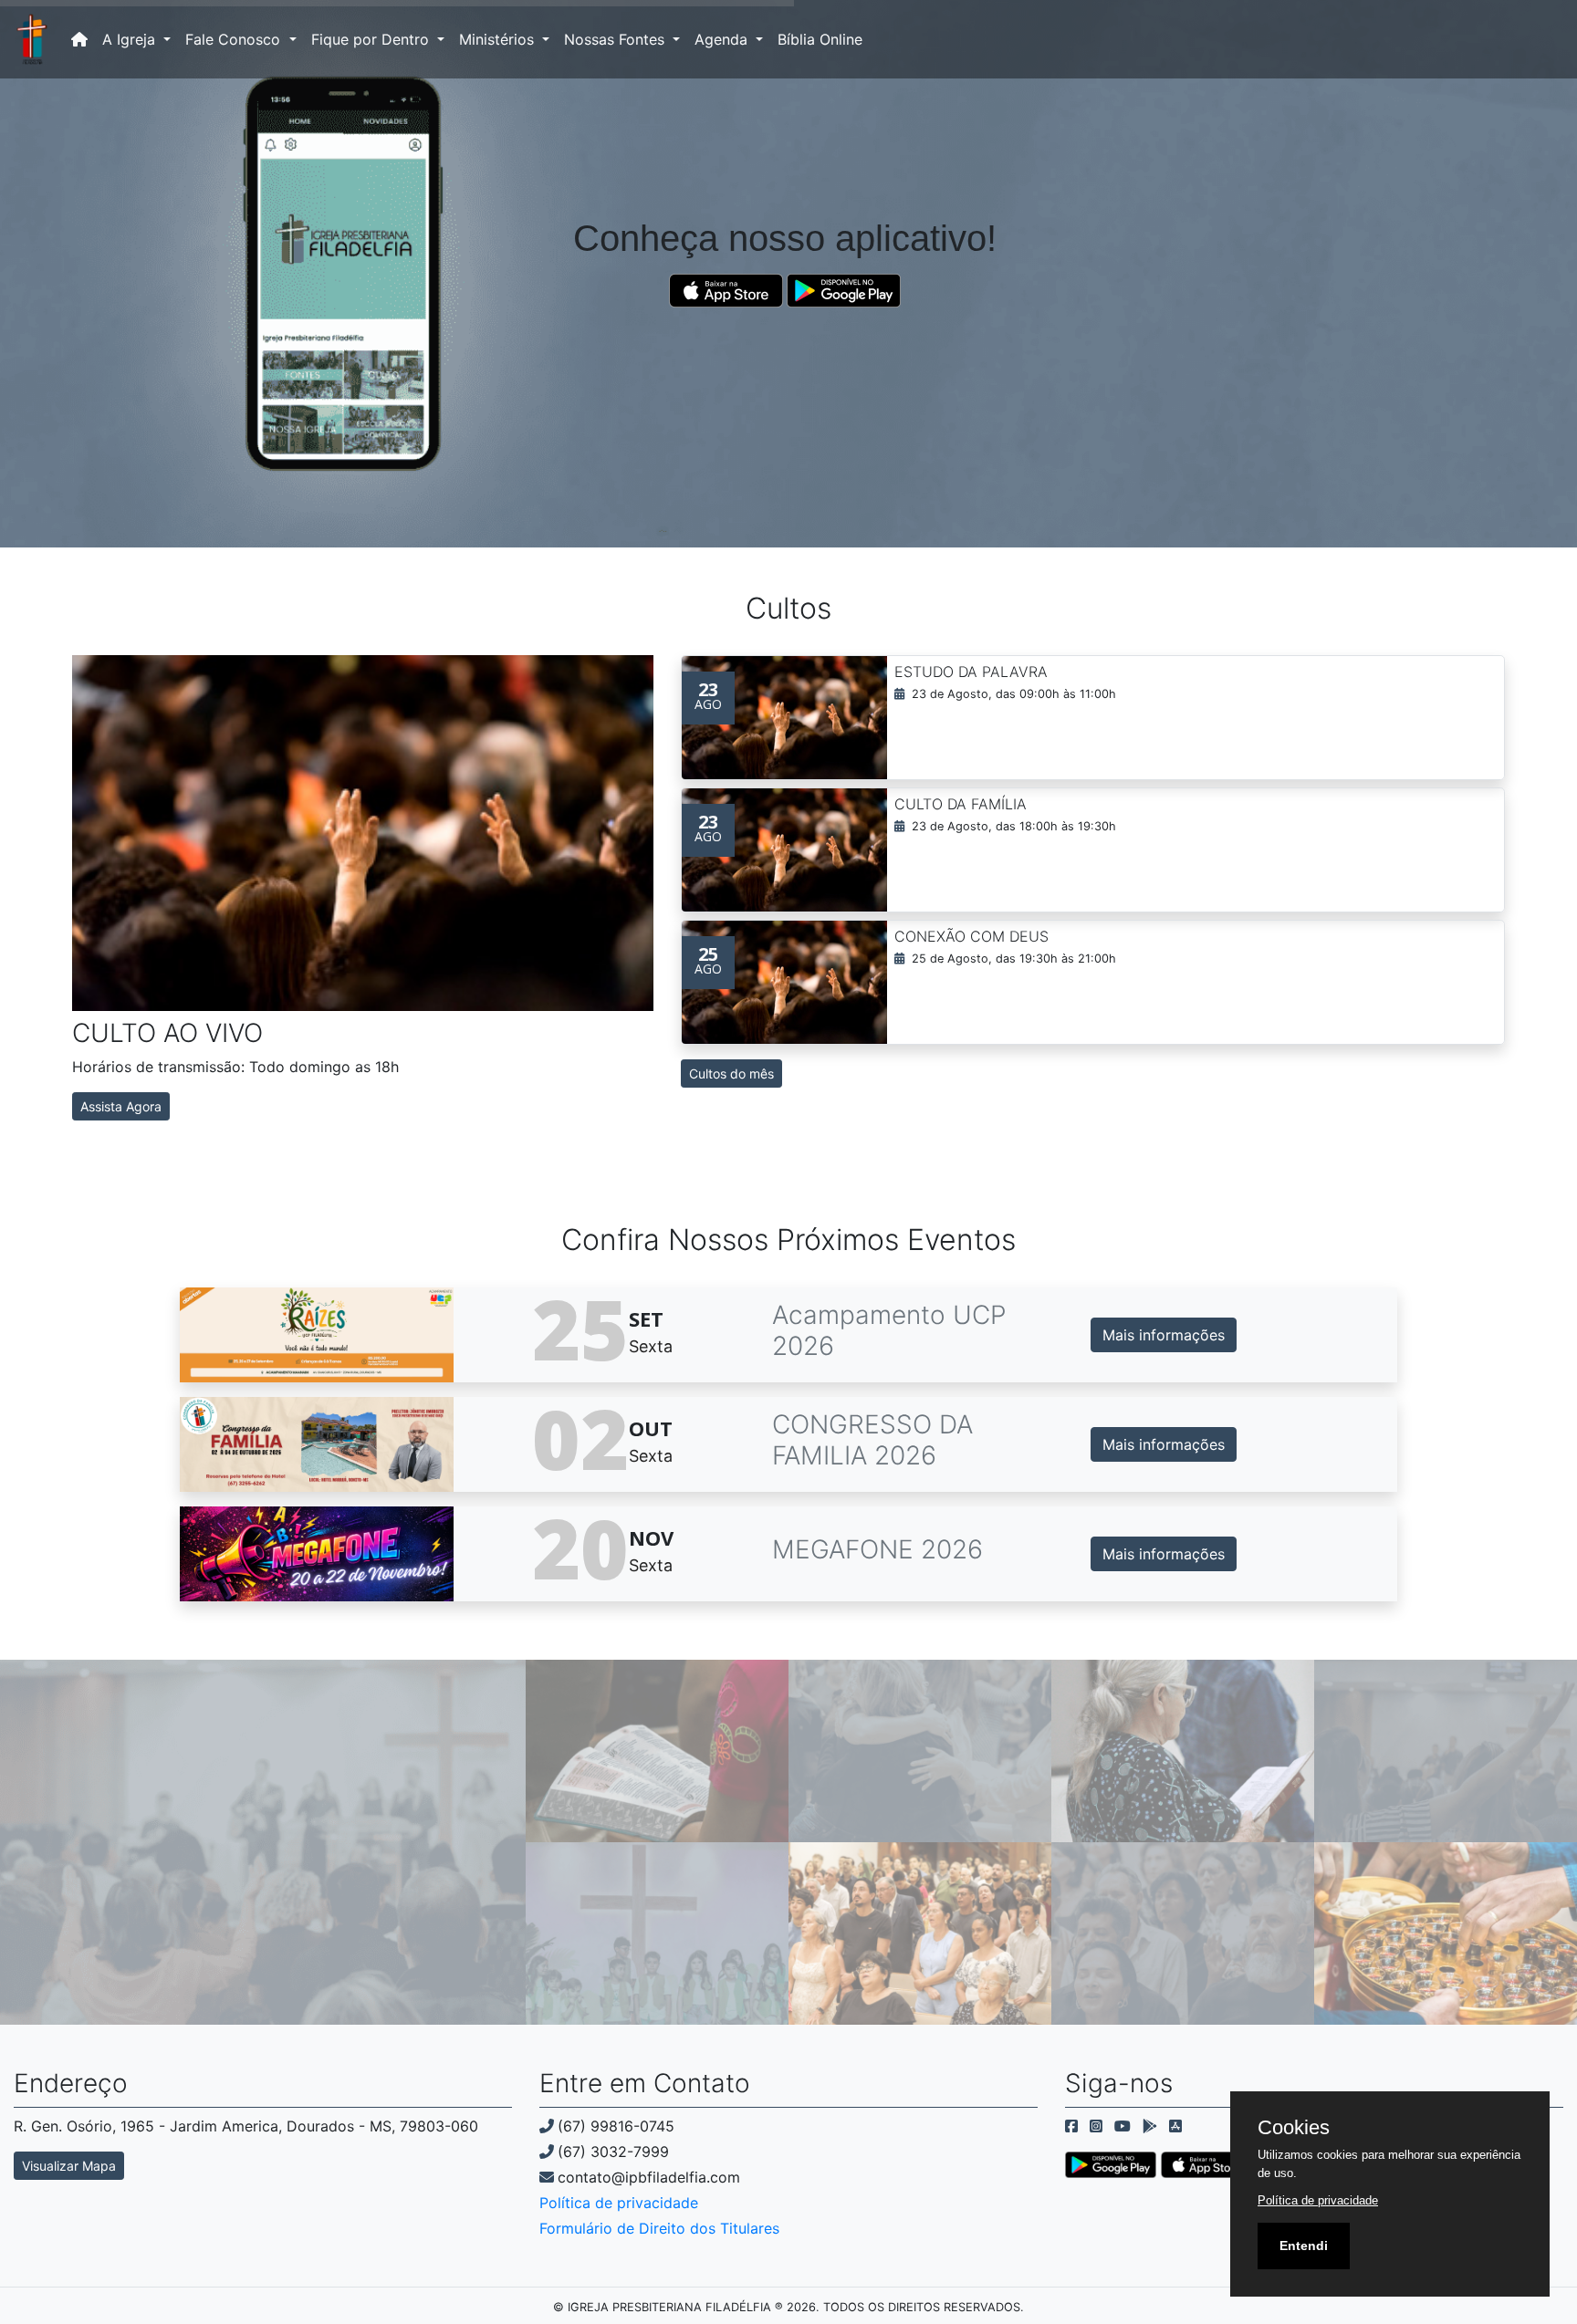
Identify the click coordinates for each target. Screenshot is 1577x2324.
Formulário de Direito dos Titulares (659, 2228)
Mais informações (1164, 1335)
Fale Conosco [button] (235, 39)
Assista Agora (121, 1106)
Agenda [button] (723, 39)
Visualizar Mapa (69, 2166)
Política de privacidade (619, 2203)
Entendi (1304, 2246)
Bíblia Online (820, 39)
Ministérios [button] (499, 39)
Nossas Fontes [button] (616, 39)
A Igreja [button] (131, 39)
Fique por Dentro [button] (372, 39)
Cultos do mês (731, 1073)
